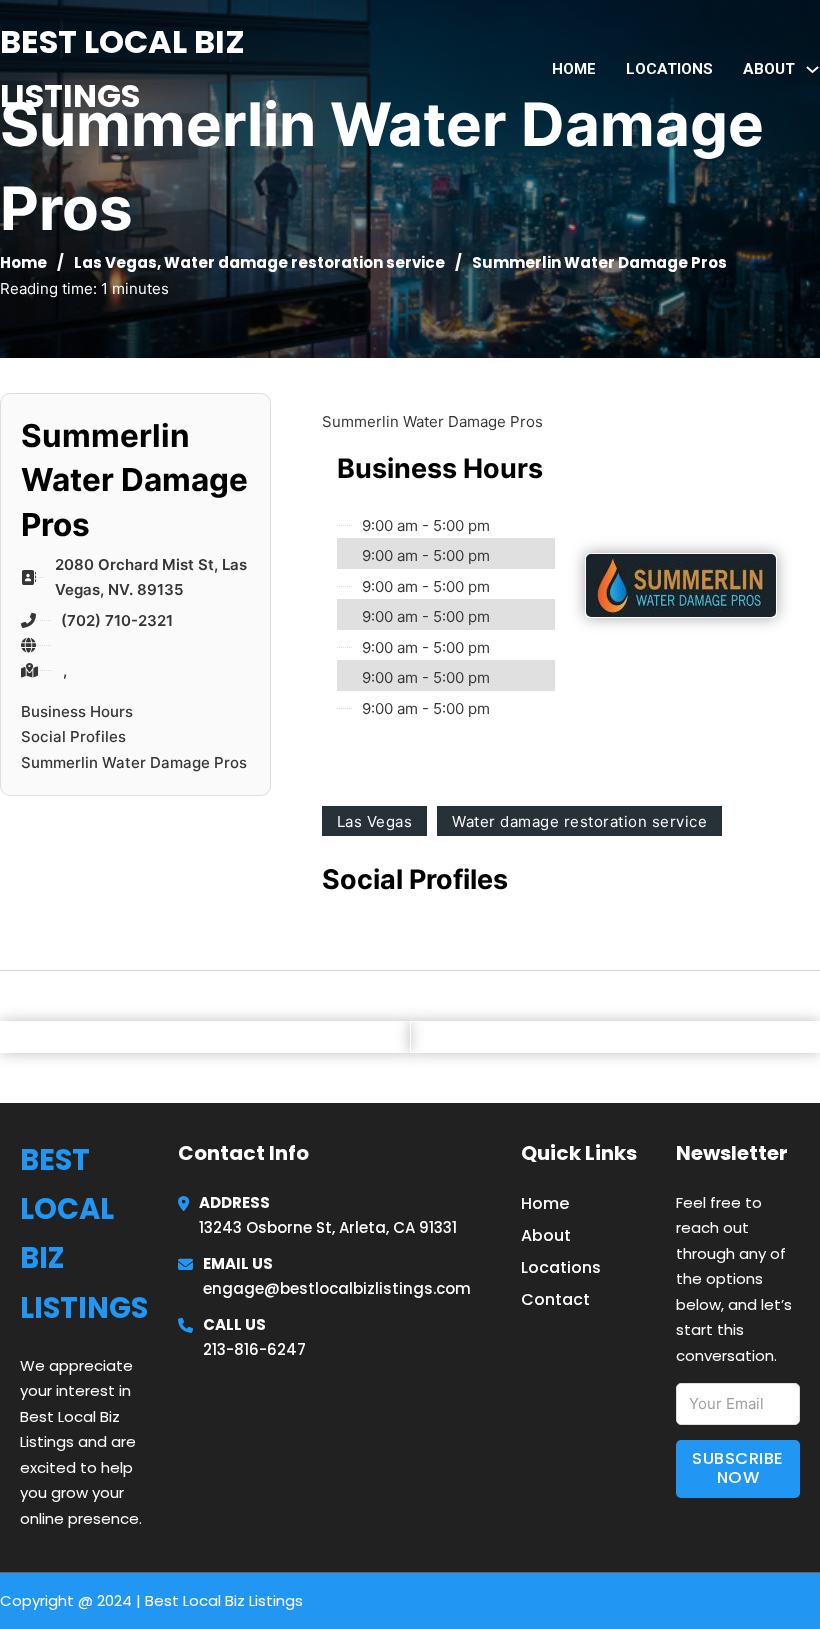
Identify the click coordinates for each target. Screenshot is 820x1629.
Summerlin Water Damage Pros (134, 762)
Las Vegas (115, 262)
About (546, 1235)
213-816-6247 (254, 1349)
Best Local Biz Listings (122, 68)
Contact (555, 1299)
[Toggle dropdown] (812, 69)
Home (574, 69)
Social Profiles (73, 736)
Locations (669, 69)
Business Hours (77, 711)
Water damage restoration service (304, 262)
